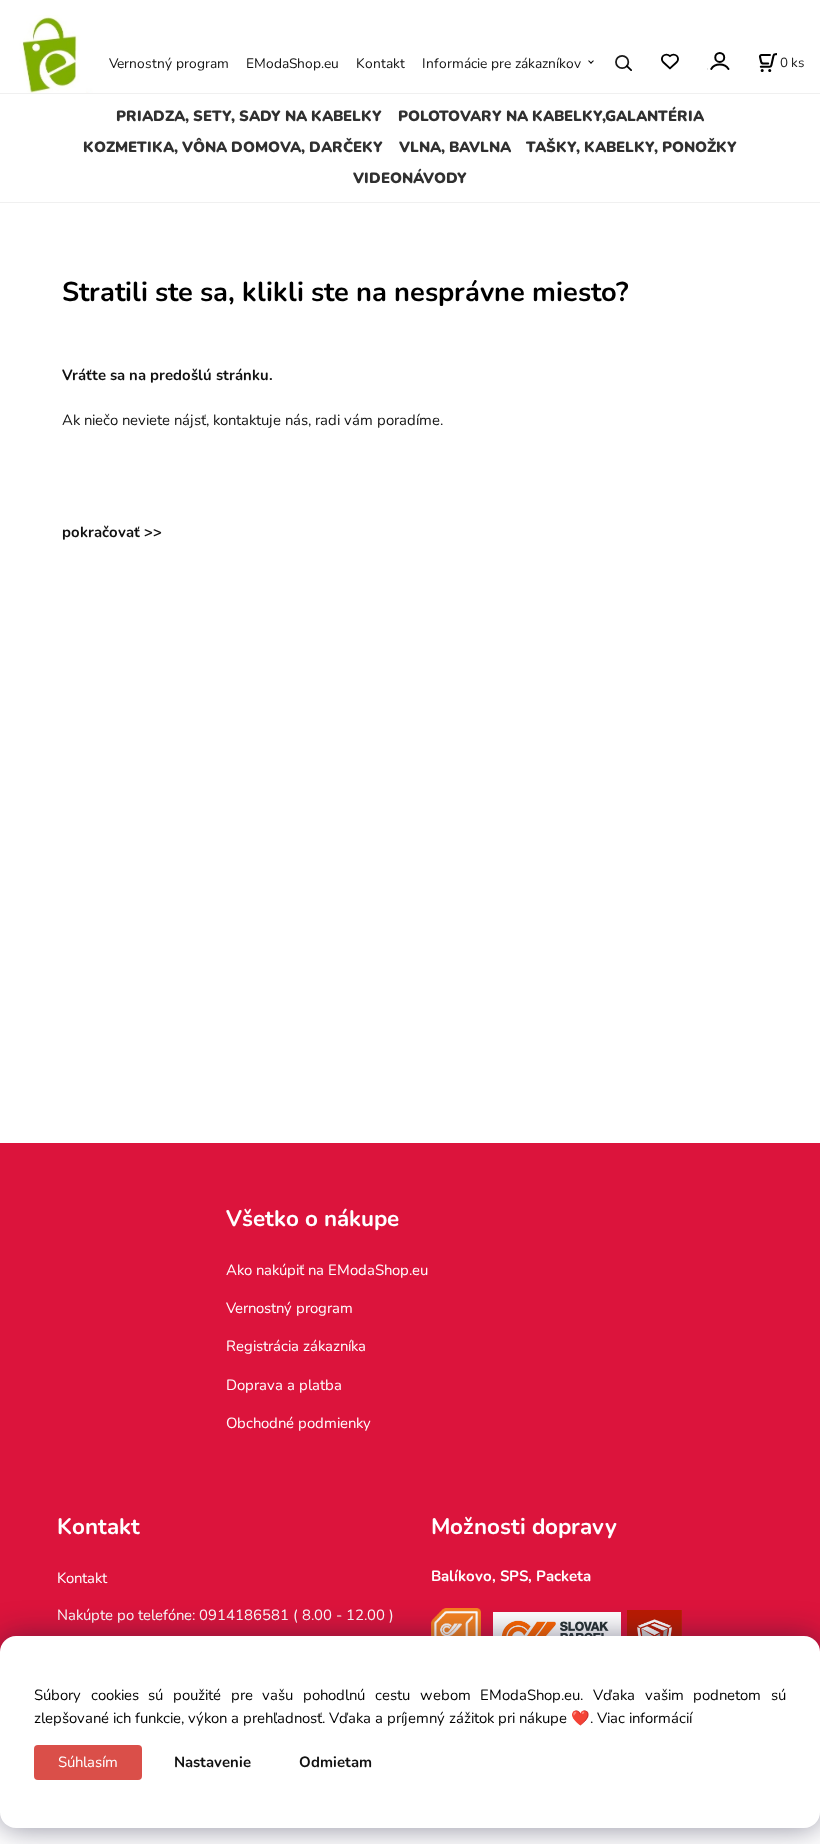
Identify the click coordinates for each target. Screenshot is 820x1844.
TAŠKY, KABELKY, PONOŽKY (631, 147)
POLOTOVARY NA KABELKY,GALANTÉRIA (551, 116)
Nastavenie (212, 1762)
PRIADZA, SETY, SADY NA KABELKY (249, 116)
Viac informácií (644, 1718)
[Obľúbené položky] (669, 62)
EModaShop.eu (292, 63)
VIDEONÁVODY (410, 178)
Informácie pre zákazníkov (501, 63)
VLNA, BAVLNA (455, 147)
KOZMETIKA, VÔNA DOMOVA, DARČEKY (233, 147)
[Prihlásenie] (718, 61)
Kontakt (380, 63)
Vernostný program (169, 63)
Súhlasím (88, 1762)
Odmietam (335, 1762)
